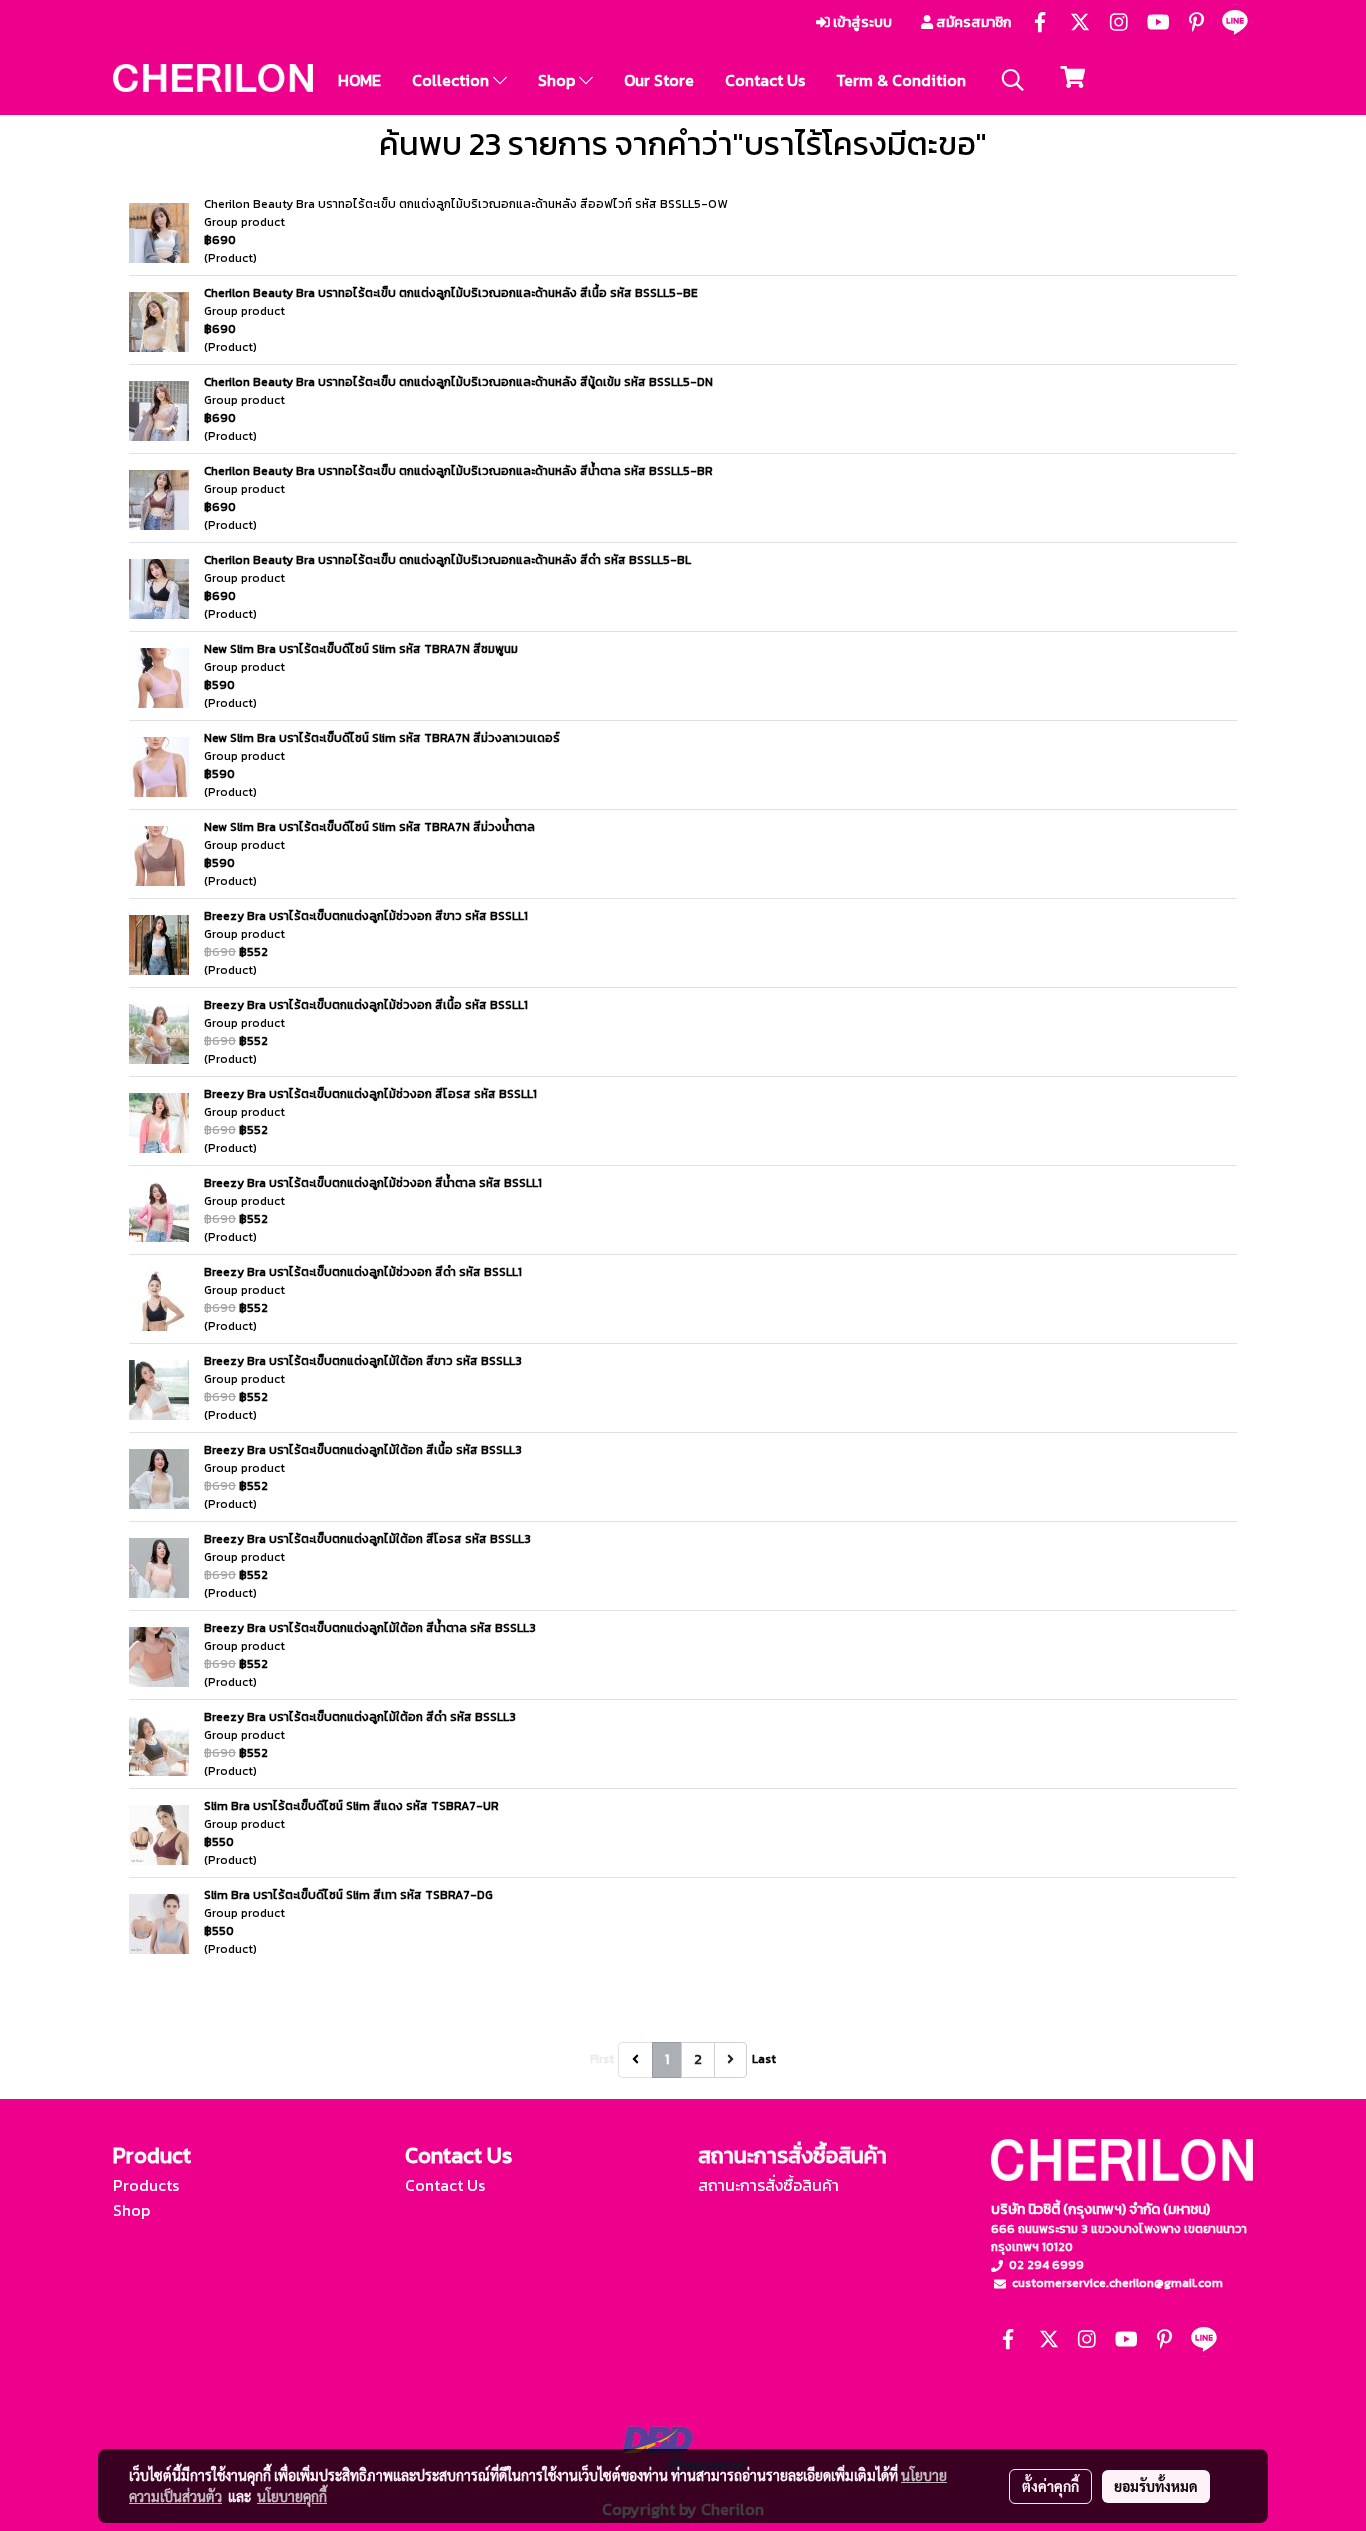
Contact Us (765, 80)
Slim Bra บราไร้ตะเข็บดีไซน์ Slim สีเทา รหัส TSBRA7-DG (348, 1895)
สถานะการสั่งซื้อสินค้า (768, 2185)
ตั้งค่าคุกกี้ (1050, 2486)
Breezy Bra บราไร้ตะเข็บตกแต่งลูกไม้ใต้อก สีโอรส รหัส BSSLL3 (367, 1539)
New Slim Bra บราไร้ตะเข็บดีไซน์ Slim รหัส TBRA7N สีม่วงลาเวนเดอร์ (382, 738)
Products (146, 2185)
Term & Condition (901, 80)
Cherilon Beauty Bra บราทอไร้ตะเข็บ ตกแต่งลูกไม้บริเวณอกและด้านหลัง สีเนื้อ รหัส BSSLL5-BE (451, 293)
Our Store (659, 80)
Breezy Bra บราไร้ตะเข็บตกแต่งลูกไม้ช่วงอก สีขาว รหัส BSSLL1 (366, 916)
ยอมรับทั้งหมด (1156, 2486)
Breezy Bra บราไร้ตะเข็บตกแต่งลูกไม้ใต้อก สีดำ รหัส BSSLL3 (360, 1717)
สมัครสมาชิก (972, 22)
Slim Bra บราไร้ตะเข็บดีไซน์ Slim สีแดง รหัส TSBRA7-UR (351, 1806)
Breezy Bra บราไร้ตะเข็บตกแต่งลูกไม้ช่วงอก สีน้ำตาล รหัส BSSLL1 (373, 1183)
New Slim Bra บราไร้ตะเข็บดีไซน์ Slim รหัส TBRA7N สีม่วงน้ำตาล (369, 827)
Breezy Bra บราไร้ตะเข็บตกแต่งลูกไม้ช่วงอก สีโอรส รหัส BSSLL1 (370, 1094)
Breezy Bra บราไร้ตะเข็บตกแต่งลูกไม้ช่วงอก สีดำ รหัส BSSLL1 (363, 1272)
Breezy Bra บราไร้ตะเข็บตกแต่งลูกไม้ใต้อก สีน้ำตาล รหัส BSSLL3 (370, 1628)
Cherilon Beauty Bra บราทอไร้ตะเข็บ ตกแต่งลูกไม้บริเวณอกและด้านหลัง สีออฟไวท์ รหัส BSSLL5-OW (465, 204)
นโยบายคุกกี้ (292, 2496)
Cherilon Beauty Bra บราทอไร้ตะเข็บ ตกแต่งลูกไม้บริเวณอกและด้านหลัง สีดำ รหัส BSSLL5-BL (447, 560)
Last (764, 2059)
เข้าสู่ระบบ (861, 22)
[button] (1013, 80)
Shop (558, 80)
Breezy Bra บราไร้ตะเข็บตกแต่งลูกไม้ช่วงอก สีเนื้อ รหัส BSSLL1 (366, 1005)
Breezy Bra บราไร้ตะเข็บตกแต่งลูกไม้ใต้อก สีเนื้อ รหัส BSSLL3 (363, 1450)
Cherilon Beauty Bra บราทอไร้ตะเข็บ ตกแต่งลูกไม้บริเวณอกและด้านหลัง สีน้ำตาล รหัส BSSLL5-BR (458, 471)
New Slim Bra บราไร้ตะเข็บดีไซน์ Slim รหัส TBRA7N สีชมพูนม (361, 649)
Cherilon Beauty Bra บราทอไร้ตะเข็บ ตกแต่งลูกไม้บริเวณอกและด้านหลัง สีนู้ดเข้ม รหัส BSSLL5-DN (458, 382)
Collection (452, 80)
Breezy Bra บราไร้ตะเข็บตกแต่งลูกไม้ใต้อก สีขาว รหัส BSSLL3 (363, 1361)
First (602, 2059)
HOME (359, 80)
